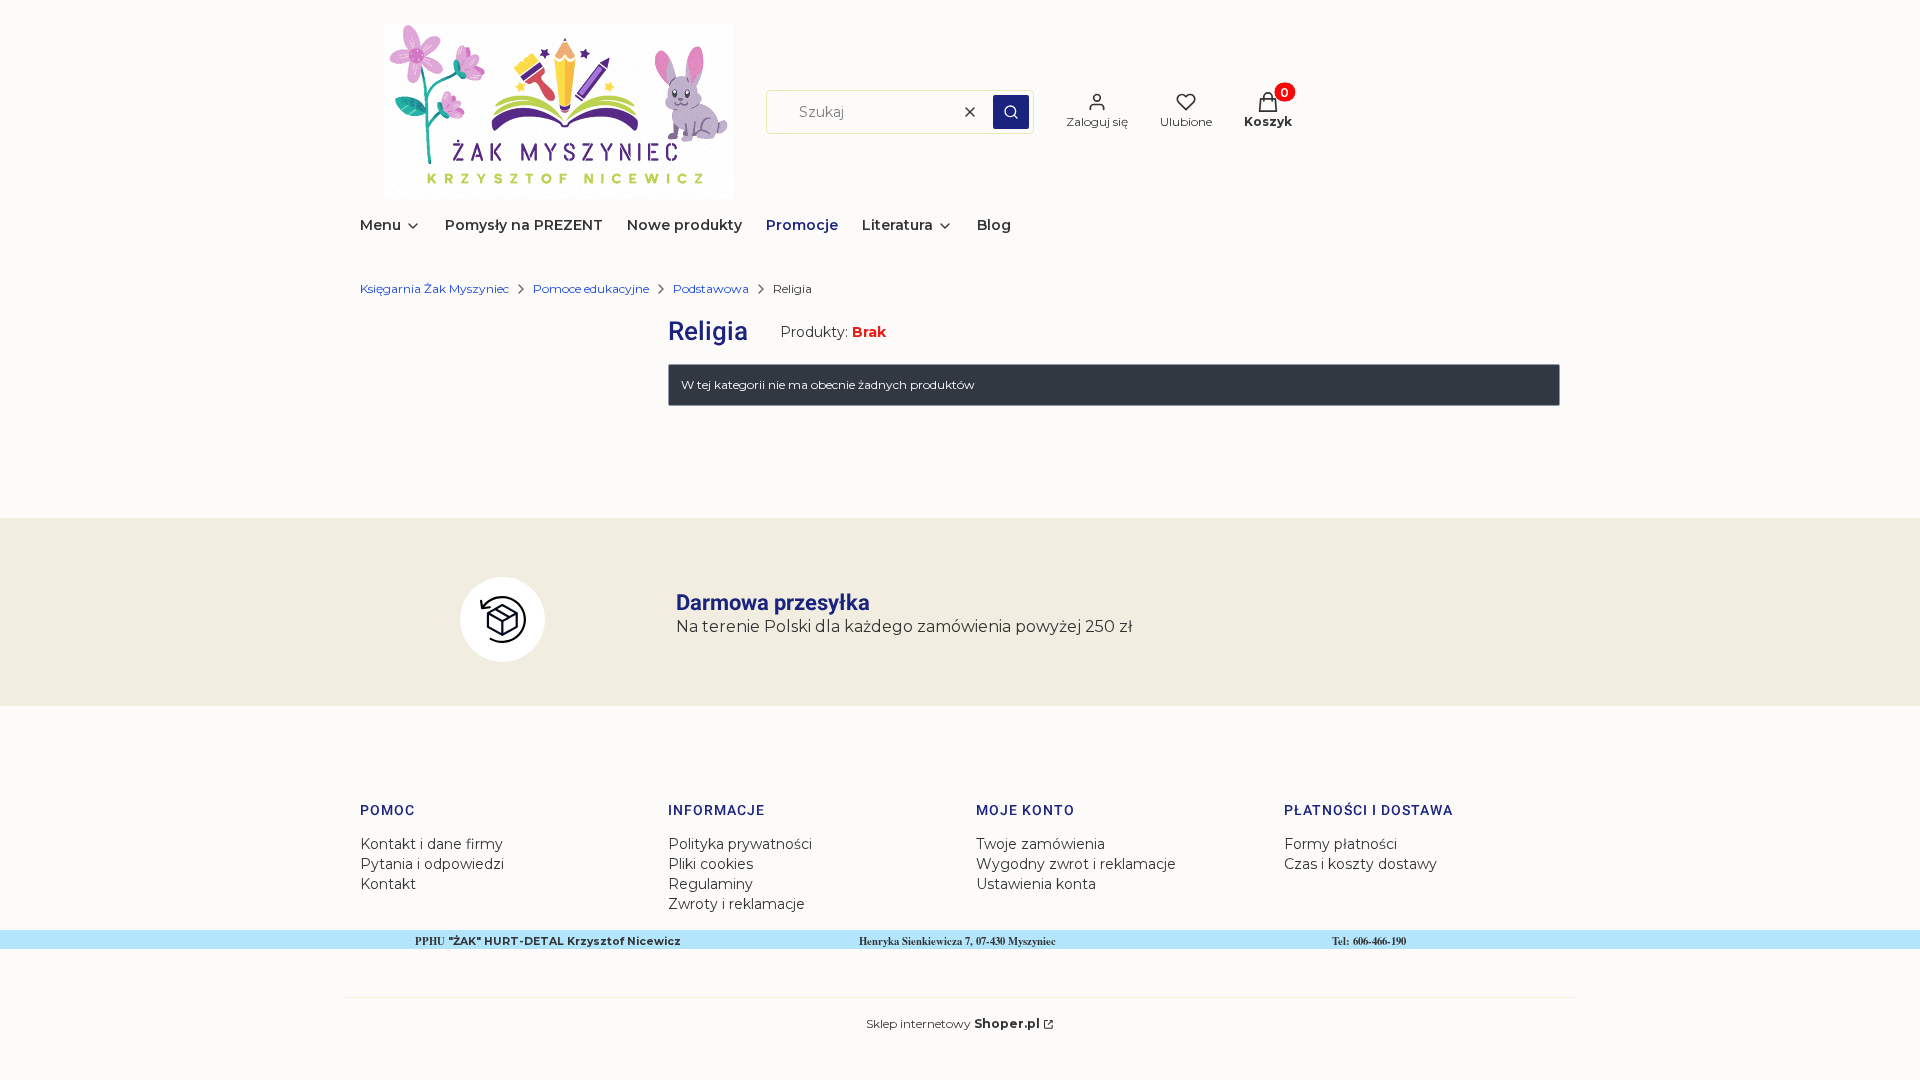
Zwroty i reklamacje (736, 904)
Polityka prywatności (740, 844)
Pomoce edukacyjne (591, 288)
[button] (1011, 112)
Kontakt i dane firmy (431, 844)
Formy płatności (1340, 844)
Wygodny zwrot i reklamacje (1076, 864)
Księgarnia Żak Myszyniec (434, 288)
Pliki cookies (710, 864)
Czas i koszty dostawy (1360, 864)
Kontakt (388, 884)
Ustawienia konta (1036, 884)
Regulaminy (710, 884)
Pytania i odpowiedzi (432, 864)
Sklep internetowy (953, 1023)
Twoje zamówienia (1040, 844)
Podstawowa (711, 288)
